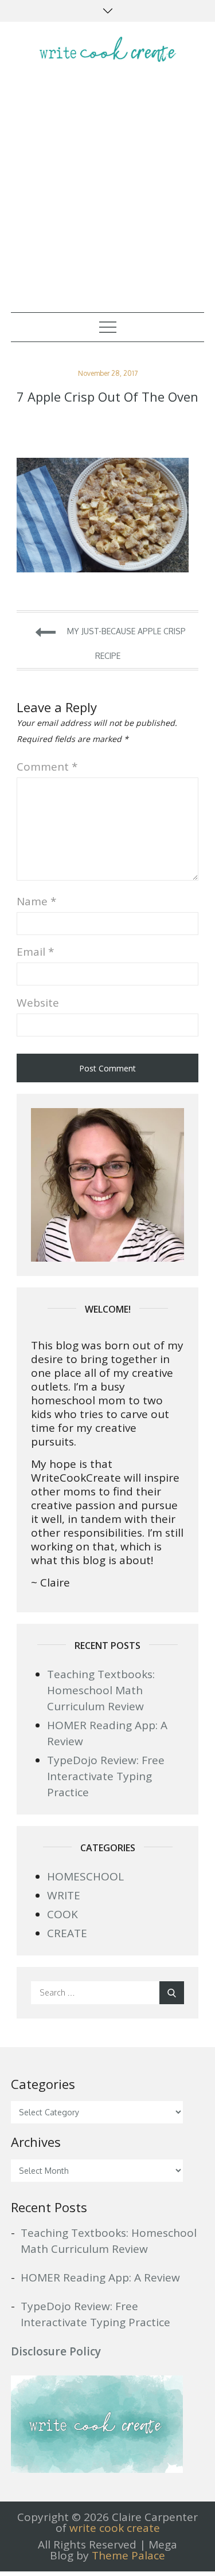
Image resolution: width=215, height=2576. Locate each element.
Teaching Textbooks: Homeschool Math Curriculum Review (101, 1690)
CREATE (67, 1933)
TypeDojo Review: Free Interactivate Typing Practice (106, 1776)
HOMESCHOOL (85, 1876)
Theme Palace (128, 2555)
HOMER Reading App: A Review (100, 2277)
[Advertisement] (107, 199)
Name (36, 901)
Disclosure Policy (56, 2351)
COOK (62, 1914)
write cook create (115, 2528)
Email (35, 952)
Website (38, 1003)
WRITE (64, 1895)
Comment (47, 767)
